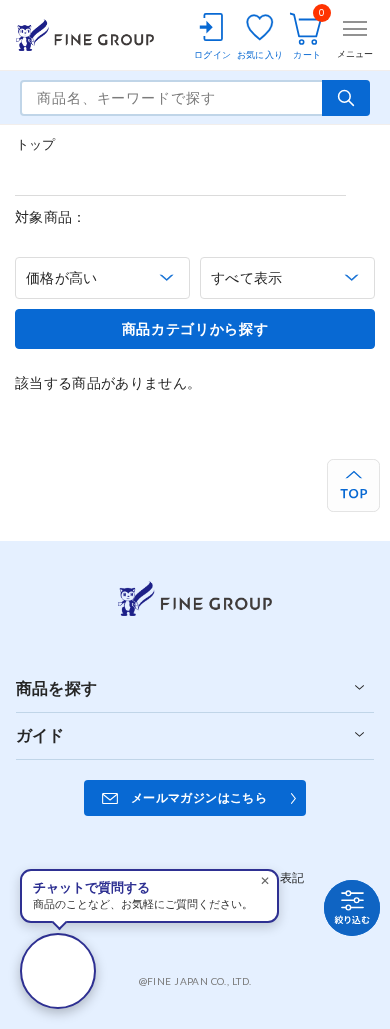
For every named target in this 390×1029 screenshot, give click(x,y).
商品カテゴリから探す (195, 329)
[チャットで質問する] (58, 971)
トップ (36, 144)
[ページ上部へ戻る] (353, 485)
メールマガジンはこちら (199, 797)
